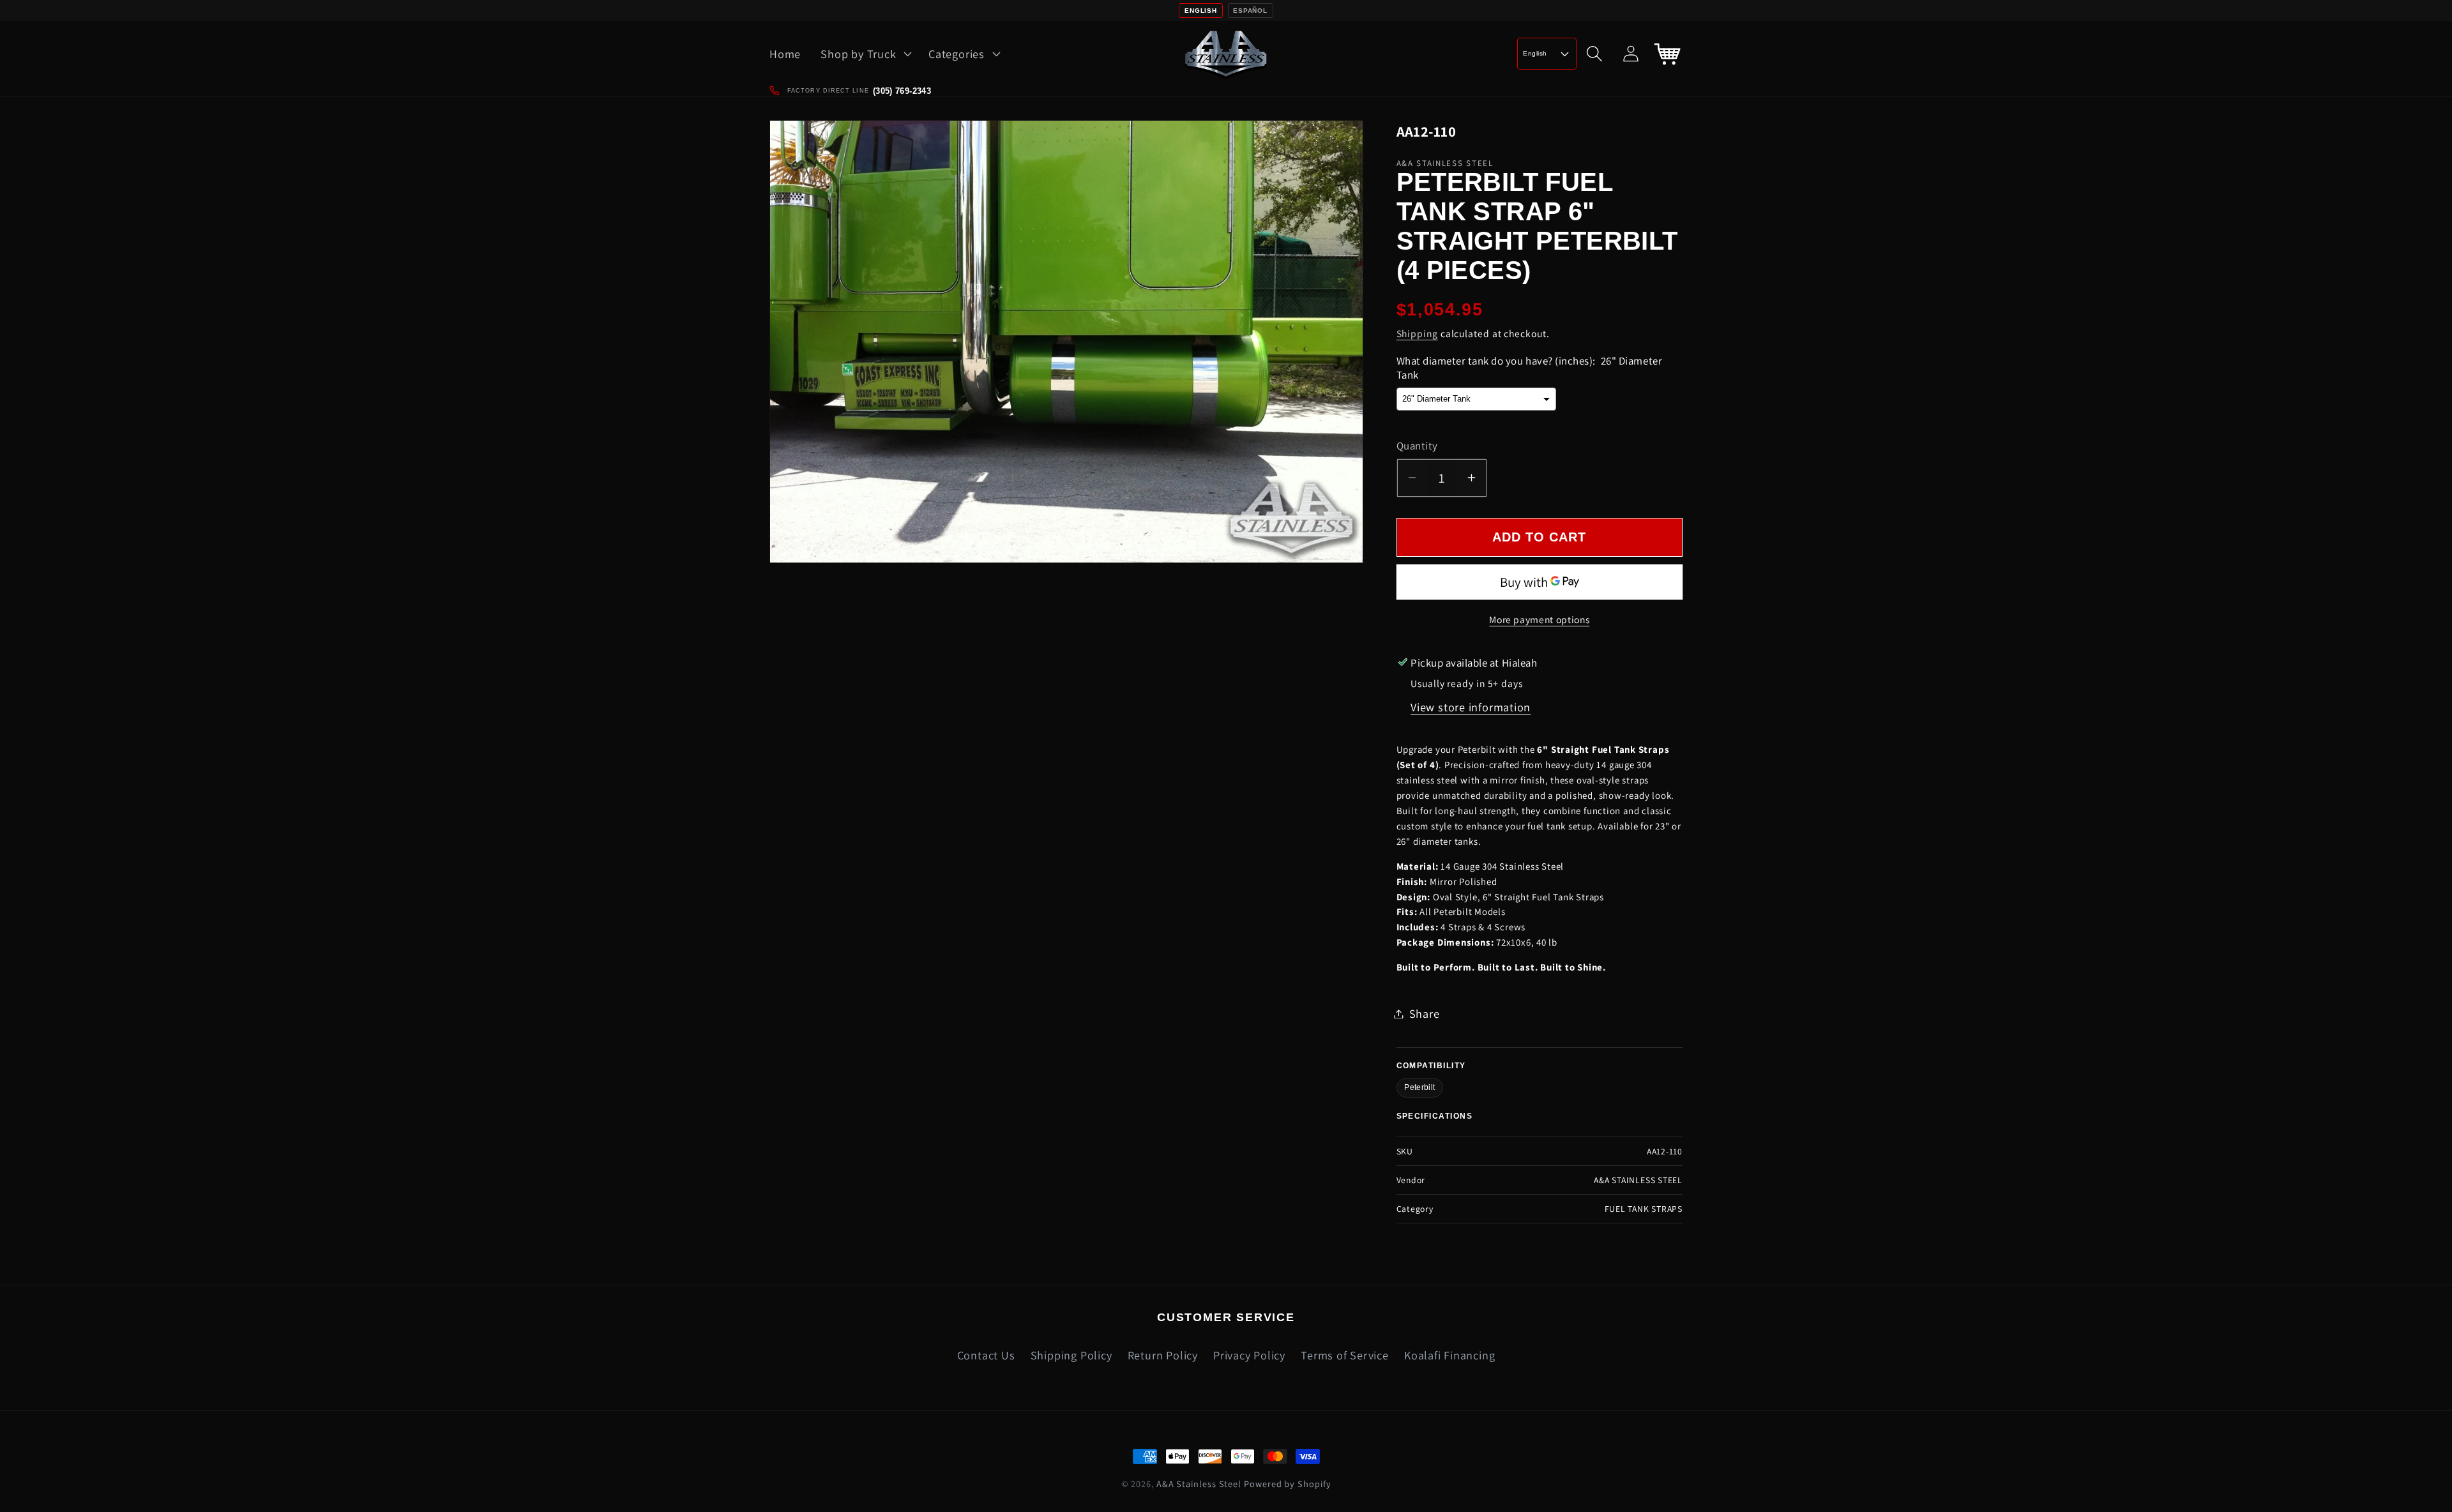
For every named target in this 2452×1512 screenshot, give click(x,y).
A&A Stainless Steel (1199, 1484)
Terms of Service (1344, 1355)
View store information (1471, 707)
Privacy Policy (1249, 1355)
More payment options (1539, 619)
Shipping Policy (1071, 1355)
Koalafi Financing (1449, 1355)
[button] (865, 54)
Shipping (1417, 333)
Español (1250, 11)
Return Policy (1163, 1355)
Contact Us (986, 1355)
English (1200, 11)
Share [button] (1425, 1013)
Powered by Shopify (1287, 1484)
